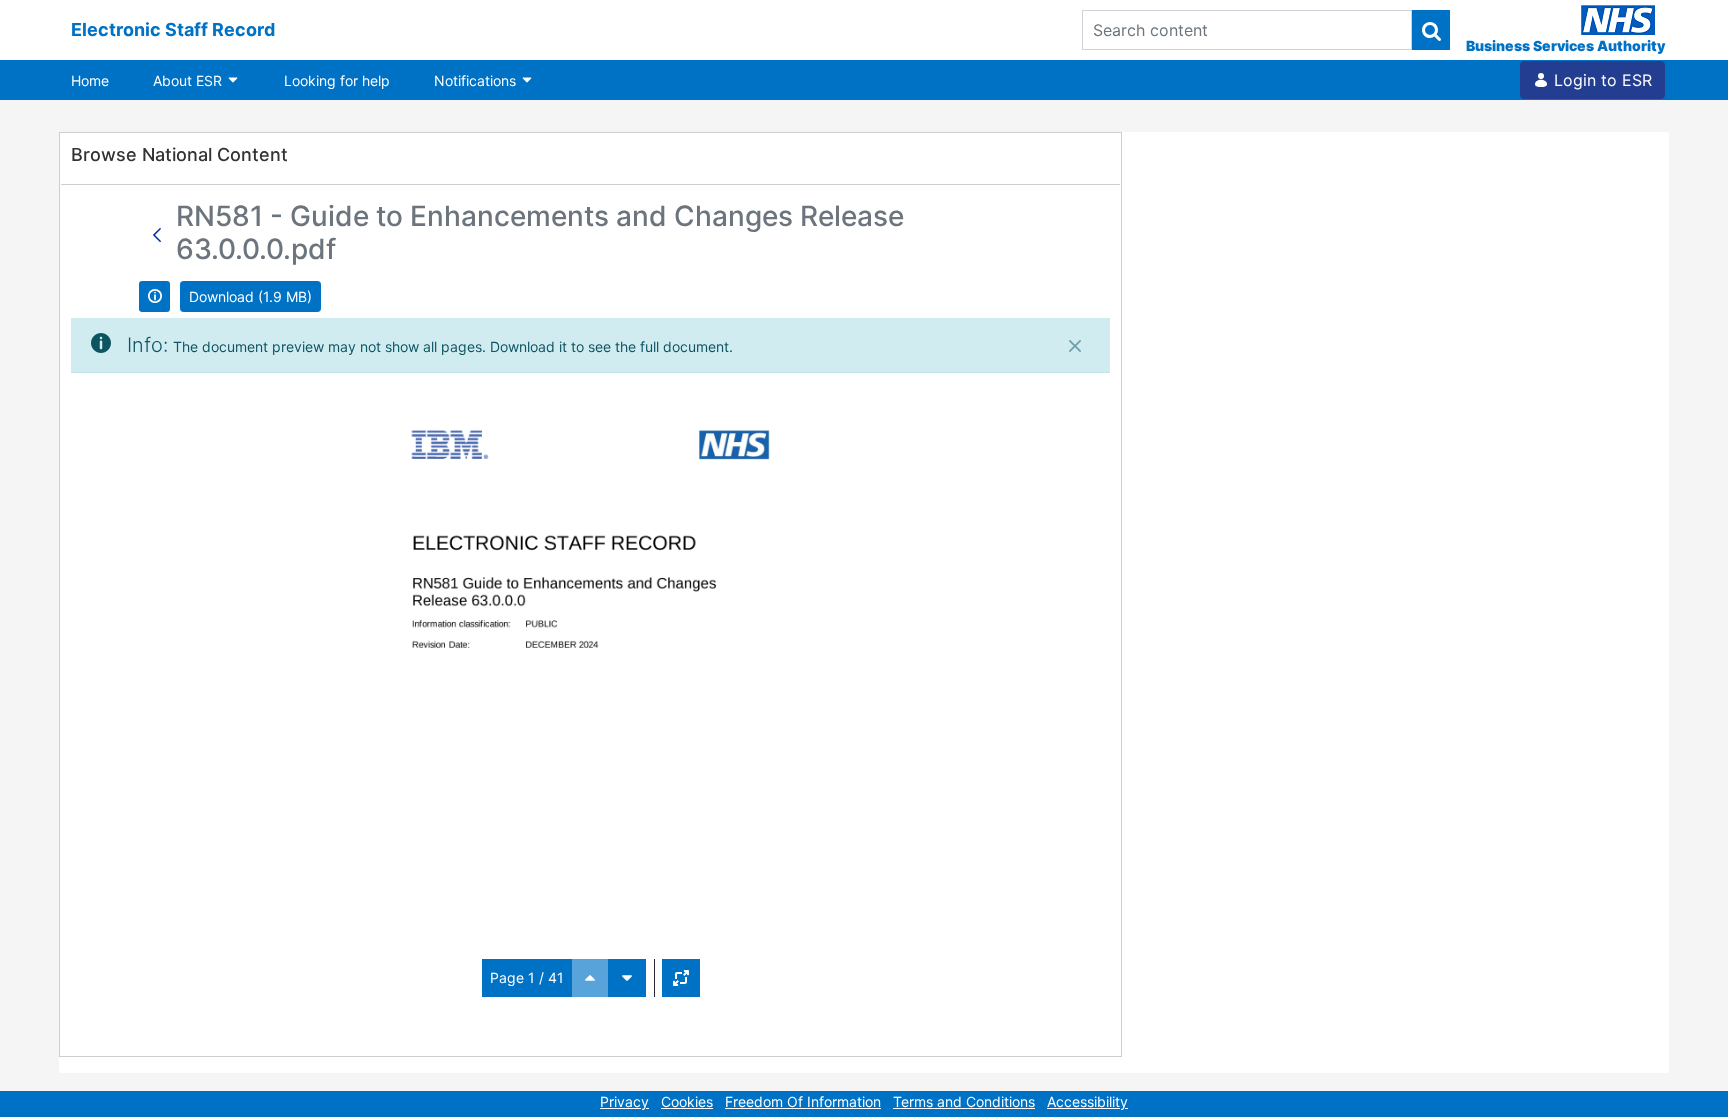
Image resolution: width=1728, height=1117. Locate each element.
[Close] (1075, 346)
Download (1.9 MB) (250, 296)
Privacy (624, 1101)
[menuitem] (90, 80)
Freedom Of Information (803, 1101)
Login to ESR (1600, 80)
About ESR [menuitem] (189, 80)
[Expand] (681, 978)
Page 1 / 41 (527, 977)
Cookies (687, 1101)
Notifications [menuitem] (477, 80)
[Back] (157, 235)
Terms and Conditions (964, 1101)
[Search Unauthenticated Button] (1431, 30)
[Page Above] (590, 978)
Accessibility (1087, 1101)
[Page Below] (627, 978)
